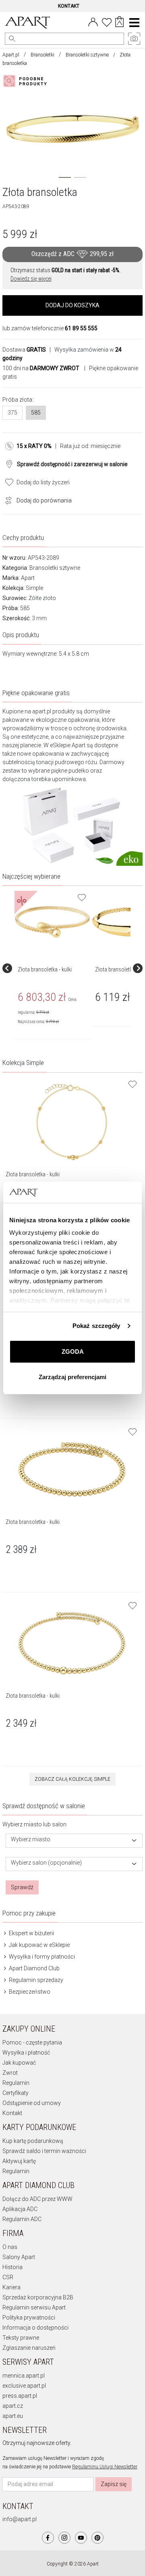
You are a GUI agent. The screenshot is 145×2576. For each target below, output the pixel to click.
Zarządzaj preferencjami (72, 1377)
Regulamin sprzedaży (35, 1980)
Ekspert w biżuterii (31, 1933)
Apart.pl (11, 55)
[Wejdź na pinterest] (97, 2538)
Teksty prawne (21, 2338)
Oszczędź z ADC (72, 254)
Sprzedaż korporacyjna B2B (38, 2297)
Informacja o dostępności (35, 2328)
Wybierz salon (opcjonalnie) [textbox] (46, 1863)
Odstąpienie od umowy (32, 2103)
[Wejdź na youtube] (81, 2538)
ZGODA (73, 1352)
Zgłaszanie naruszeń (29, 2348)
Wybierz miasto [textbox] (31, 1839)
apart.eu (13, 2416)
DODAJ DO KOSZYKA (72, 305)
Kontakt (12, 2113)
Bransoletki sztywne (87, 55)
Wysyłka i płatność (26, 2053)
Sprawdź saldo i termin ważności (44, 2151)
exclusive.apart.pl (24, 2386)
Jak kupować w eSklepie (39, 1945)
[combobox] (74, 1841)
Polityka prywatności (29, 2318)
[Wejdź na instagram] (64, 2538)
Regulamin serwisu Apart (34, 2307)
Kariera (11, 2287)
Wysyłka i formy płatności (41, 1957)
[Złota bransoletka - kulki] (52, 922)
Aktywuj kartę (19, 2161)
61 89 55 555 (81, 328)
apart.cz (13, 2406)
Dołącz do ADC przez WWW (37, 2199)
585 (36, 413)
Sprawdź (22, 1887)
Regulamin (16, 2083)
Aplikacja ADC (20, 2209)
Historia (12, 2267)
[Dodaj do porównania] (6, 500)
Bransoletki (42, 55)
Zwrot (10, 2073)
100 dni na (41, 368)
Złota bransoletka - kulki (45, 969)
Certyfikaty (16, 2093)
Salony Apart (19, 2257)
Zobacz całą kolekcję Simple (72, 1779)
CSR (8, 2277)
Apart (28, 578)
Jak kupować (19, 2063)
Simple (34, 588)
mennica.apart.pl (24, 2376)
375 (12, 413)
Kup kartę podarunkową (33, 2141)
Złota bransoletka (115, 969)
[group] (53, 968)
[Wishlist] (107, 21)
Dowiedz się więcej (31, 279)
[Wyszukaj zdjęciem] (27, 81)
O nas (10, 2247)
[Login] (93, 21)
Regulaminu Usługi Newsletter (105, 2467)
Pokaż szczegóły (96, 1326)
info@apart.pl (20, 2519)
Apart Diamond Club (34, 1968)
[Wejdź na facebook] (48, 2538)
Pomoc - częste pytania (32, 2042)
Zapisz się (114, 2484)
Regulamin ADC (22, 2219)
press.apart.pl (20, 2396)
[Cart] (119, 23)
